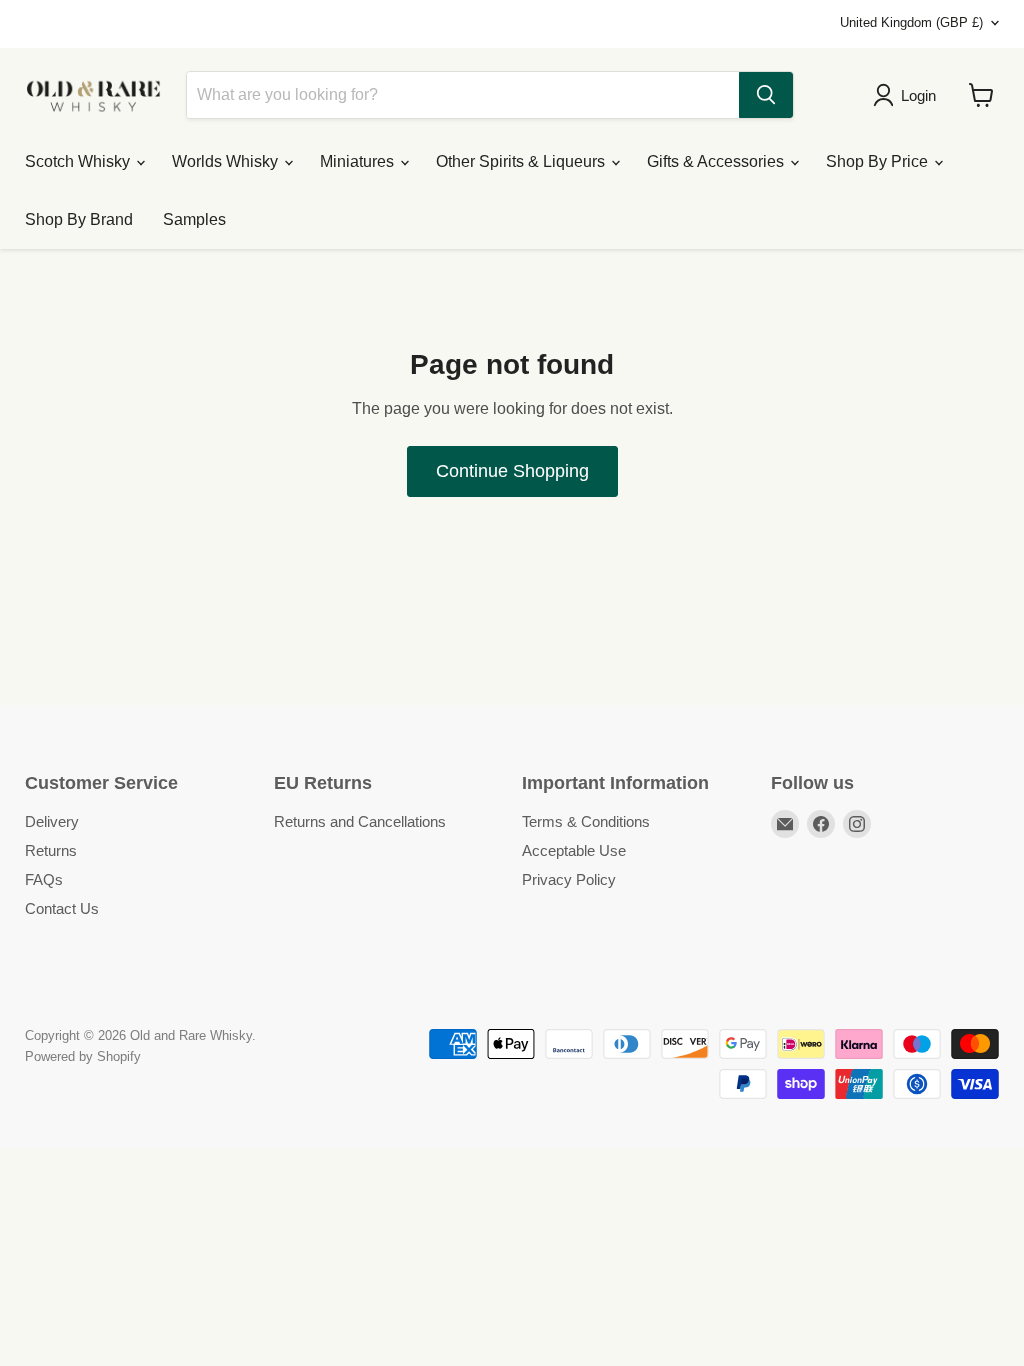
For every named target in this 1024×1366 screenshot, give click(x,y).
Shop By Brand (79, 219)
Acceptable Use (574, 850)
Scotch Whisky (79, 161)
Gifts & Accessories (717, 161)
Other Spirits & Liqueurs (522, 161)
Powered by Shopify (83, 1056)
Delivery (52, 821)
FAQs (44, 879)
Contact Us (62, 908)
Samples (194, 219)
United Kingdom (911, 22)
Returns (51, 850)
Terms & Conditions (586, 821)
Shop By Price (879, 161)
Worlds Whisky (227, 161)
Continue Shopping (512, 471)
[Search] (766, 95)
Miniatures (359, 161)
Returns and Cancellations (360, 821)
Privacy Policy (569, 879)
